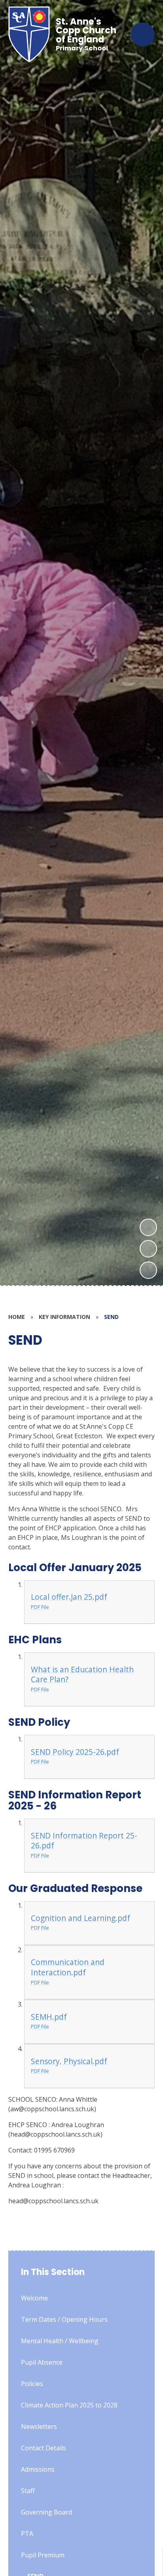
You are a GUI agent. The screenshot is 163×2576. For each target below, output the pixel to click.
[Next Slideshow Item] (148, 1227)
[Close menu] (143, 34)
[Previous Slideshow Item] (148, 1249)
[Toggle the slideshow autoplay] (148, 1270)
